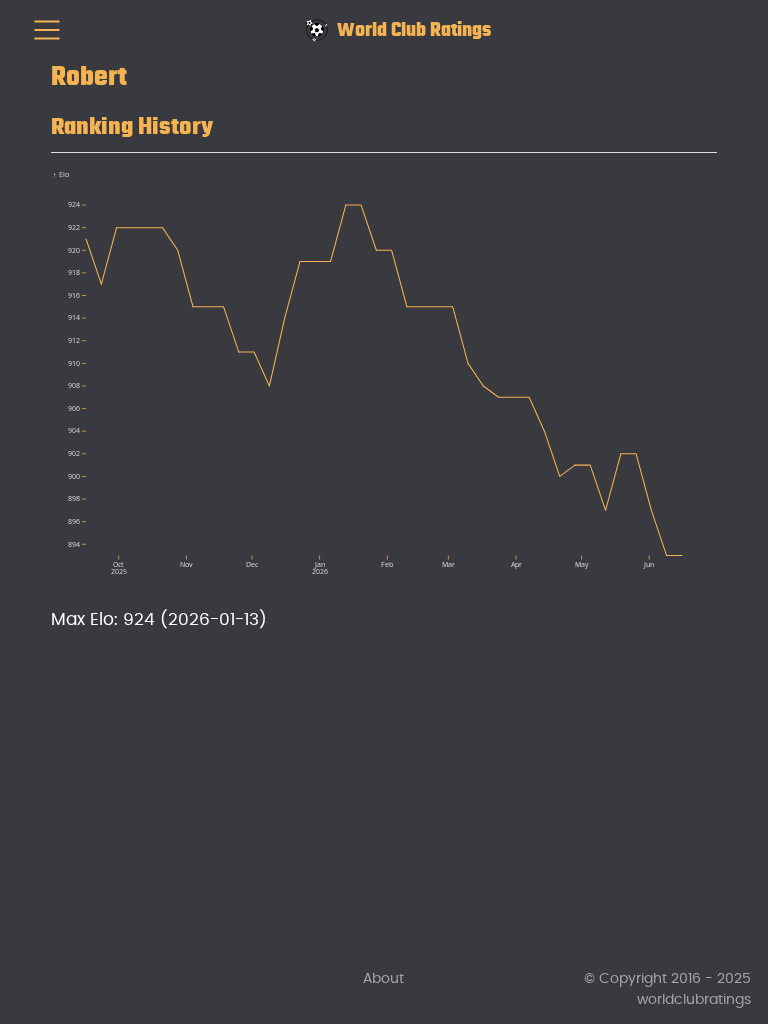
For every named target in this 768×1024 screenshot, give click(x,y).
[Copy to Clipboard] (706, 176)
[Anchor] (231, 123)
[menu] (47, 30)
